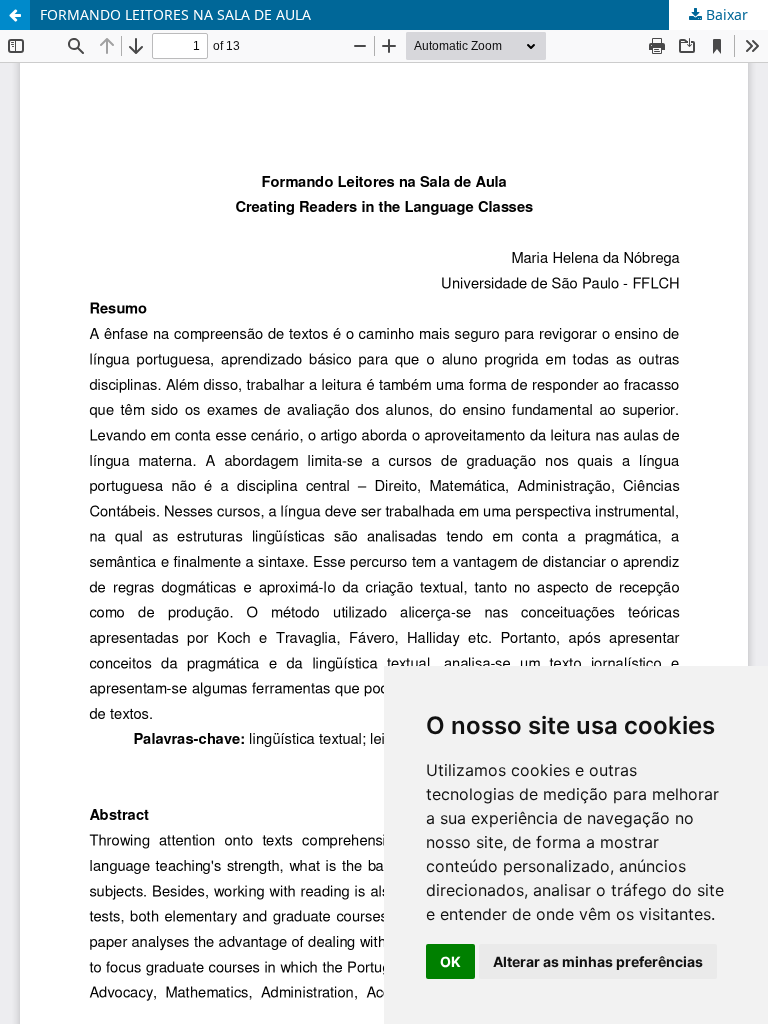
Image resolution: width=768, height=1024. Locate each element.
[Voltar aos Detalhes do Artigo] (15, 15)
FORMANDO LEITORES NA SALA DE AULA (175, 14)
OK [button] (450, 961)
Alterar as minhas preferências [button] (598, 961)
